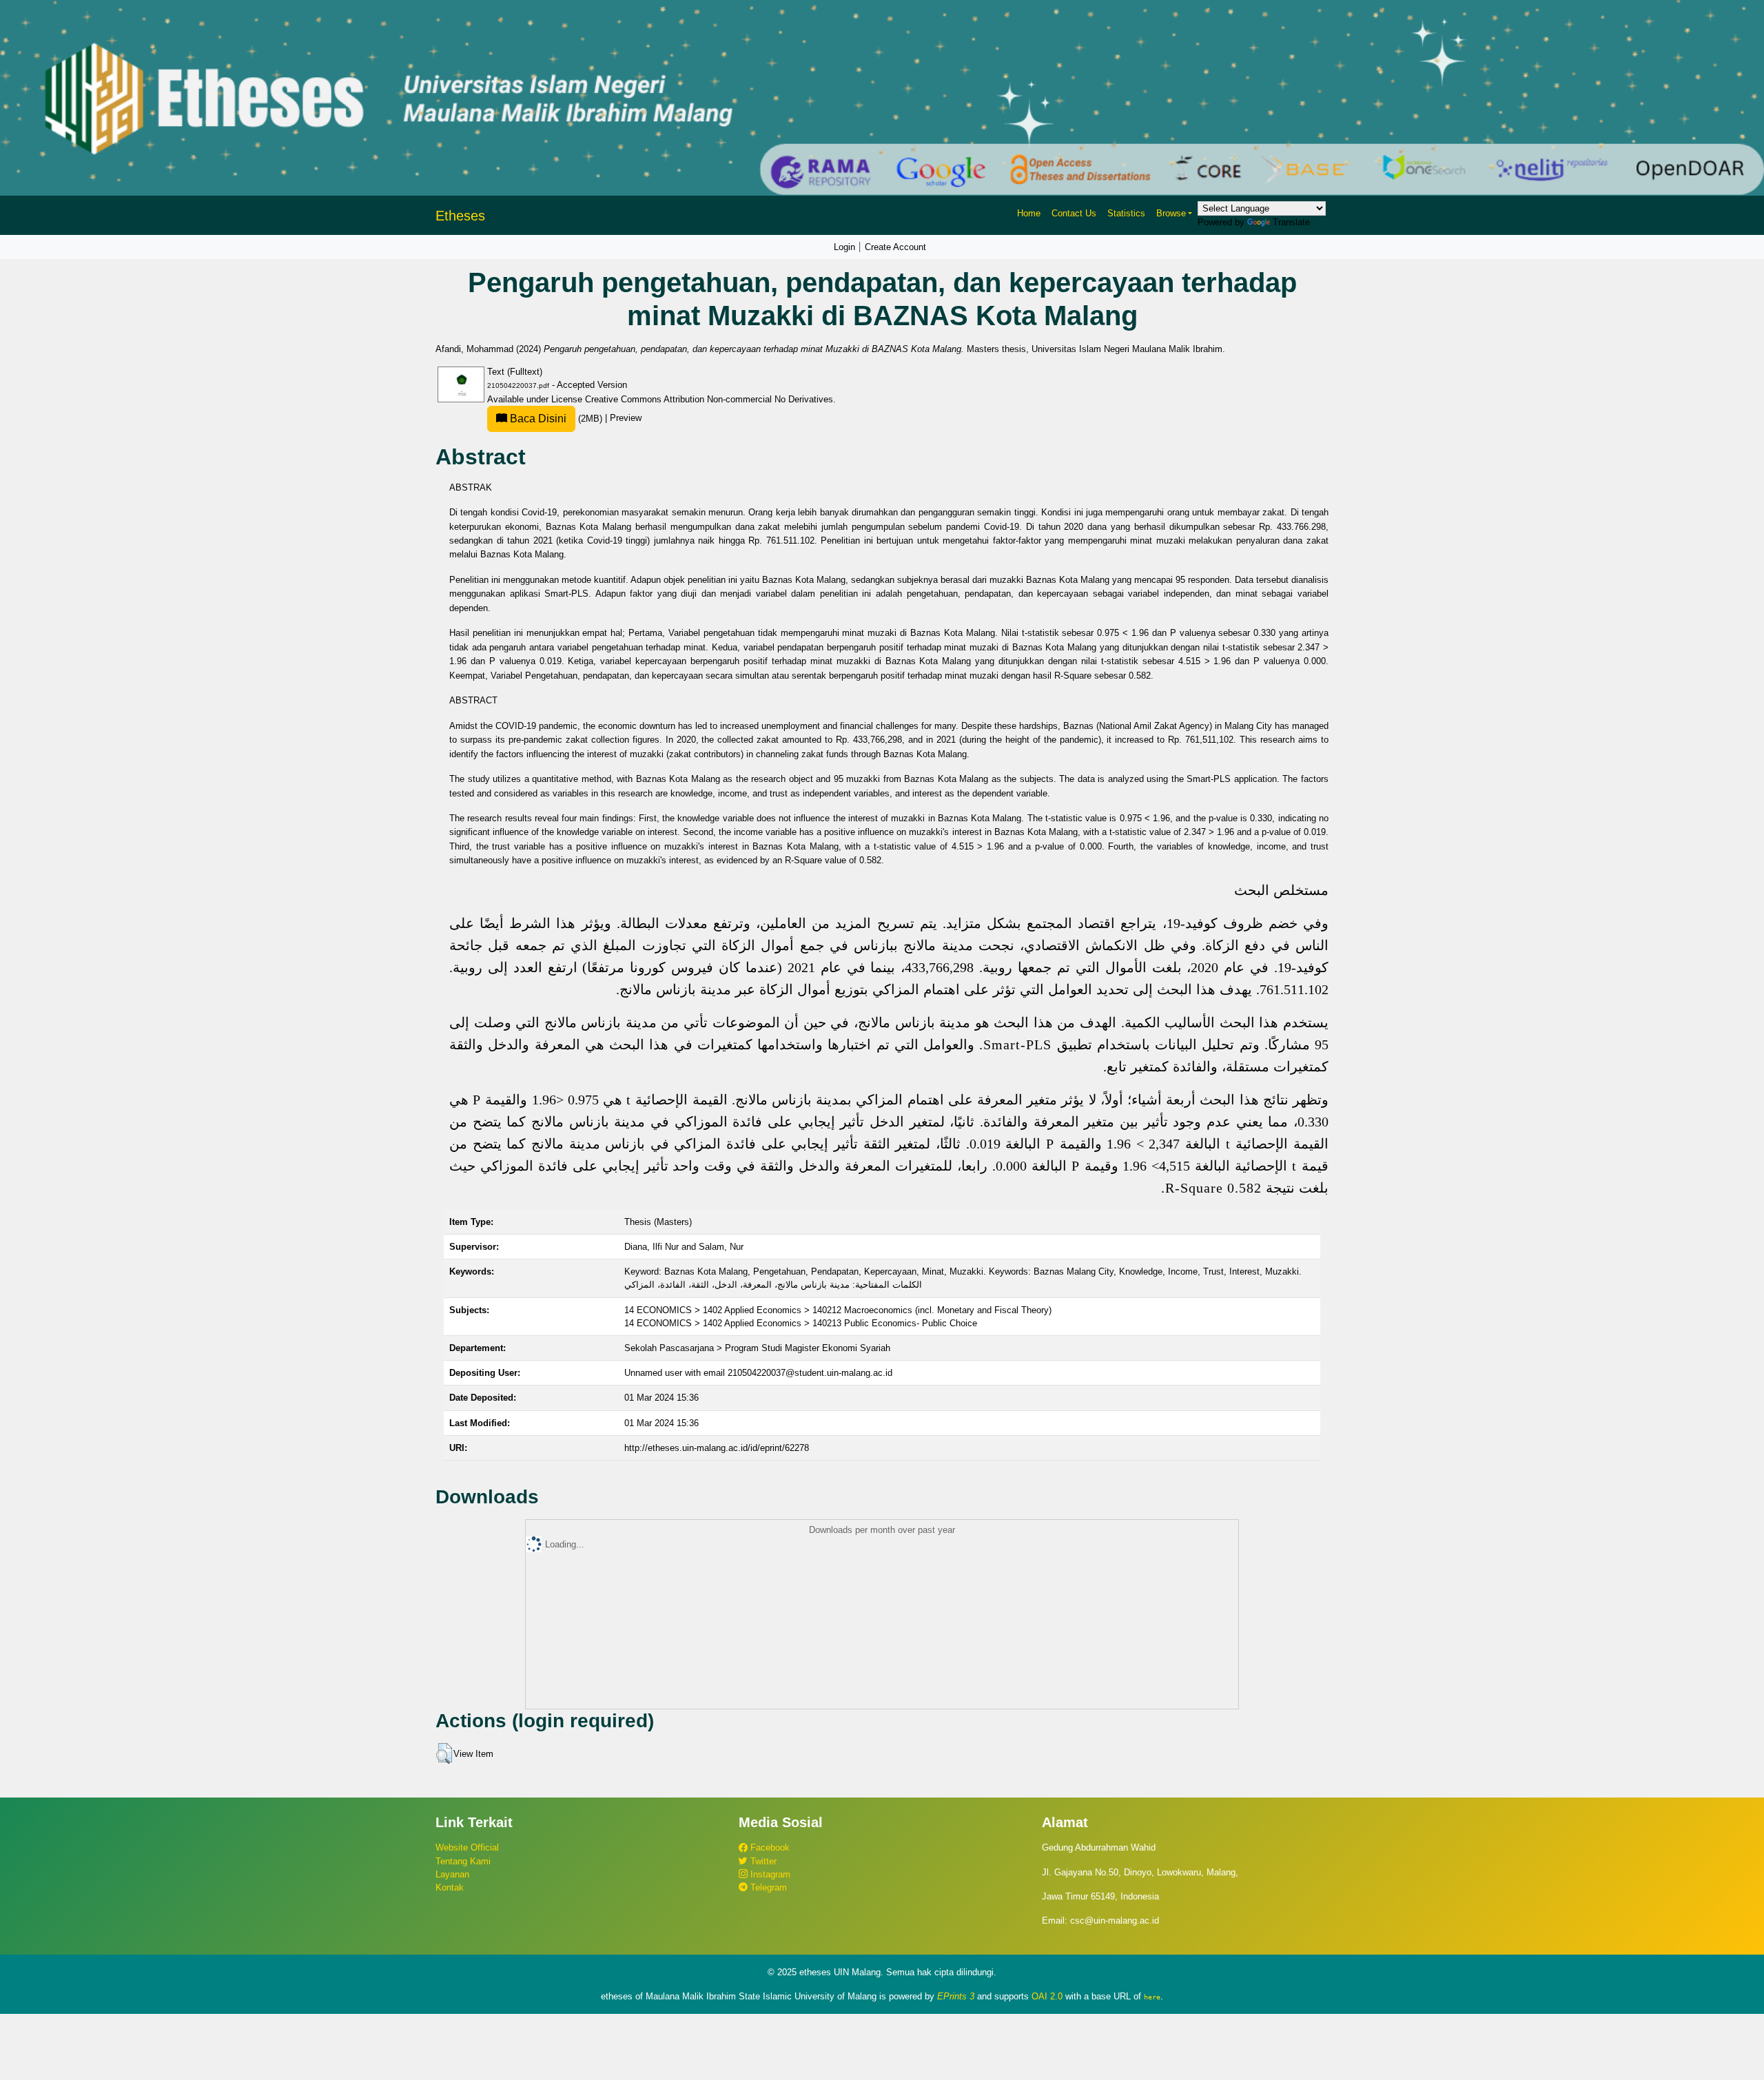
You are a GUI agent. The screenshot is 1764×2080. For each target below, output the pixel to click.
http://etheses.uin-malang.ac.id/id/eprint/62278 (717, 1448)
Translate (1291, 222)
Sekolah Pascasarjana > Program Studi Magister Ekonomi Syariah (757, 1348)
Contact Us (1074, 213)
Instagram (769, 1874)
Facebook (769, 1847)
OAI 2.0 (1047, 1996)
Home (1029, 213)
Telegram (767, 1887)
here (1152, 1997)
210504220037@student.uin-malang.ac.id (810, 1373)
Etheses (460, 216)
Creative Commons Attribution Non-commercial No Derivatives (709, 399)
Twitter (762, 1861)
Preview (626, 419)
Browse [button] (1171, 213)
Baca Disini (537, 419)
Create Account (895, 247)
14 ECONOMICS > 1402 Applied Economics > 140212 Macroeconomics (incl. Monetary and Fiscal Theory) (838, 1310)
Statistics (1126, 213)
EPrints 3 (956, 1996)
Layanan (452, 1874)
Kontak (450, 1887)
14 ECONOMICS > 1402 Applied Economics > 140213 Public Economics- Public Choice (801, 1323)
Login (844, 247)
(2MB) (556, 419)
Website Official (467, 1847)
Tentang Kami (463, 1861)
